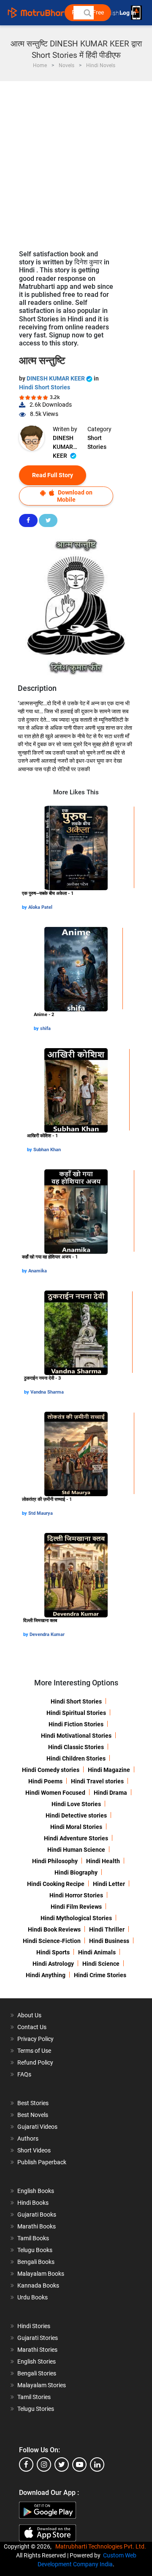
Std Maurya (41, 1513)
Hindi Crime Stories (100, 1975)
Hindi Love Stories (76, 1804)
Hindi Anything (46, 1975)
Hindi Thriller (107, 1929)
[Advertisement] (76, 161)
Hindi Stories (34, 2326)
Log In (128, 13)
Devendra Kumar (47, 1634)
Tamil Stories (34, 2397)
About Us (29, 2015)
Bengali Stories (37, 2373)
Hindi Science (101, 1964)
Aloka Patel (40, 907)
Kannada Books (38, 2285)
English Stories (37, 2361)
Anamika (38, 1271)
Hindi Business (109, 1941)
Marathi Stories (37, 2350)
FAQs (24, 2074)
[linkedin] (97, 2465)
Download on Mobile (75, 496)
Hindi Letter (109, 1884)
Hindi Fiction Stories (76, 1724)
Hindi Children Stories (76, 1758)
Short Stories (97, 442)
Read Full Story (53, 475)
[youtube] (79, 2465)
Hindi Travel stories (97, 1781)
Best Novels (33, 2115)
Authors (28, 2139)
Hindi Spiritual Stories (76, 1713)
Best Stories (33, 2103)
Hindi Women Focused (55, 1793)
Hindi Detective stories (76, 1815)
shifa (45, 1028)
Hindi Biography (76, 1872)
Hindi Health (103, 1861)
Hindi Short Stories (45, 387)
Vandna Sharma (47, 1392)
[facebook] (26, 2465)
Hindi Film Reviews (76, 1907)
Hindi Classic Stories (76, 1747)
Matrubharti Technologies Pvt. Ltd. (102, 2546)
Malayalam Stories (42, 2385)
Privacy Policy (35, 2039)
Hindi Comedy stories (51, 1770)
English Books (36, 2191)
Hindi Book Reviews (54, 1929)
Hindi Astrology (53, 1964)
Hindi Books (33, 2203)
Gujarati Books (37, 2215)
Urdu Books (33, 2297)
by (25, 907)
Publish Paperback (42, 2162)
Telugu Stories (36, 2409)
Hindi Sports (53, 1952)
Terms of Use (34, 2051)
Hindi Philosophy (55, 1861)
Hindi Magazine (109, 1770)
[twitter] (62, 2465)
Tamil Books (33, 2238)
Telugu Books (35, 2250)
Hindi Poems (45, 1781)
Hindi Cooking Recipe (56, 1884)
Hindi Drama (110, 1793)
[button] (87, 13)
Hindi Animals (97, 1952)
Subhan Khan (47, 1150)
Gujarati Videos (37, 2127)
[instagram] (44, 2465)
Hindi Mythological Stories (76, 1918)
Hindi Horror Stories (76, 1895)
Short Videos (34, 2150)
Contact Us (32, 2027)
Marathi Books (37, 2226)
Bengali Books (36, 2262)
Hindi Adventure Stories (76, 1838)
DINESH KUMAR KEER (56, 378)
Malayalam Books (41, 2274)
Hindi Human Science (76, 1850)
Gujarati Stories (38, 2338)
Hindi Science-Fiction (52, 1941)
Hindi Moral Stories (76, 1827)
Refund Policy (35, 2062)
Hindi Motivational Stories (76, 1736)
